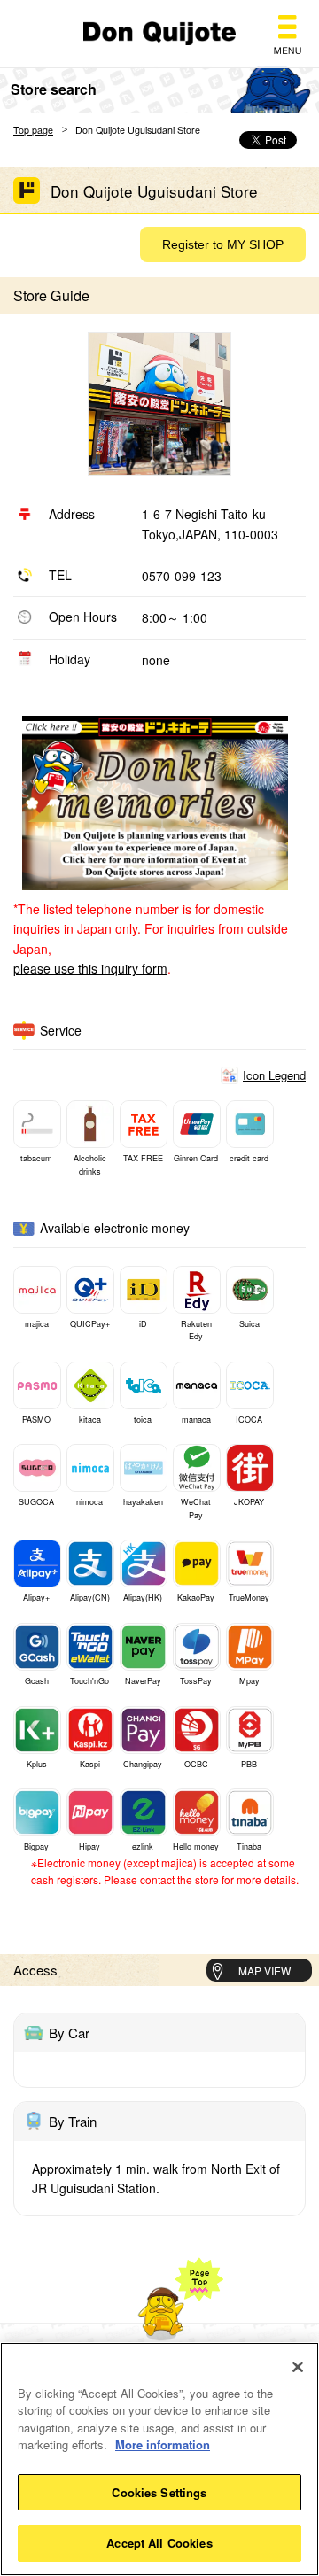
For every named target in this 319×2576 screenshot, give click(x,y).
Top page (33, 130)
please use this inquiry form (90, 968)
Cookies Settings (159, 2492)
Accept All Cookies (159, 2543)
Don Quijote (159, 34)
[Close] (298, 2367)
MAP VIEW (265, 1971)
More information (163, 2444)
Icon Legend (274, 1075)
